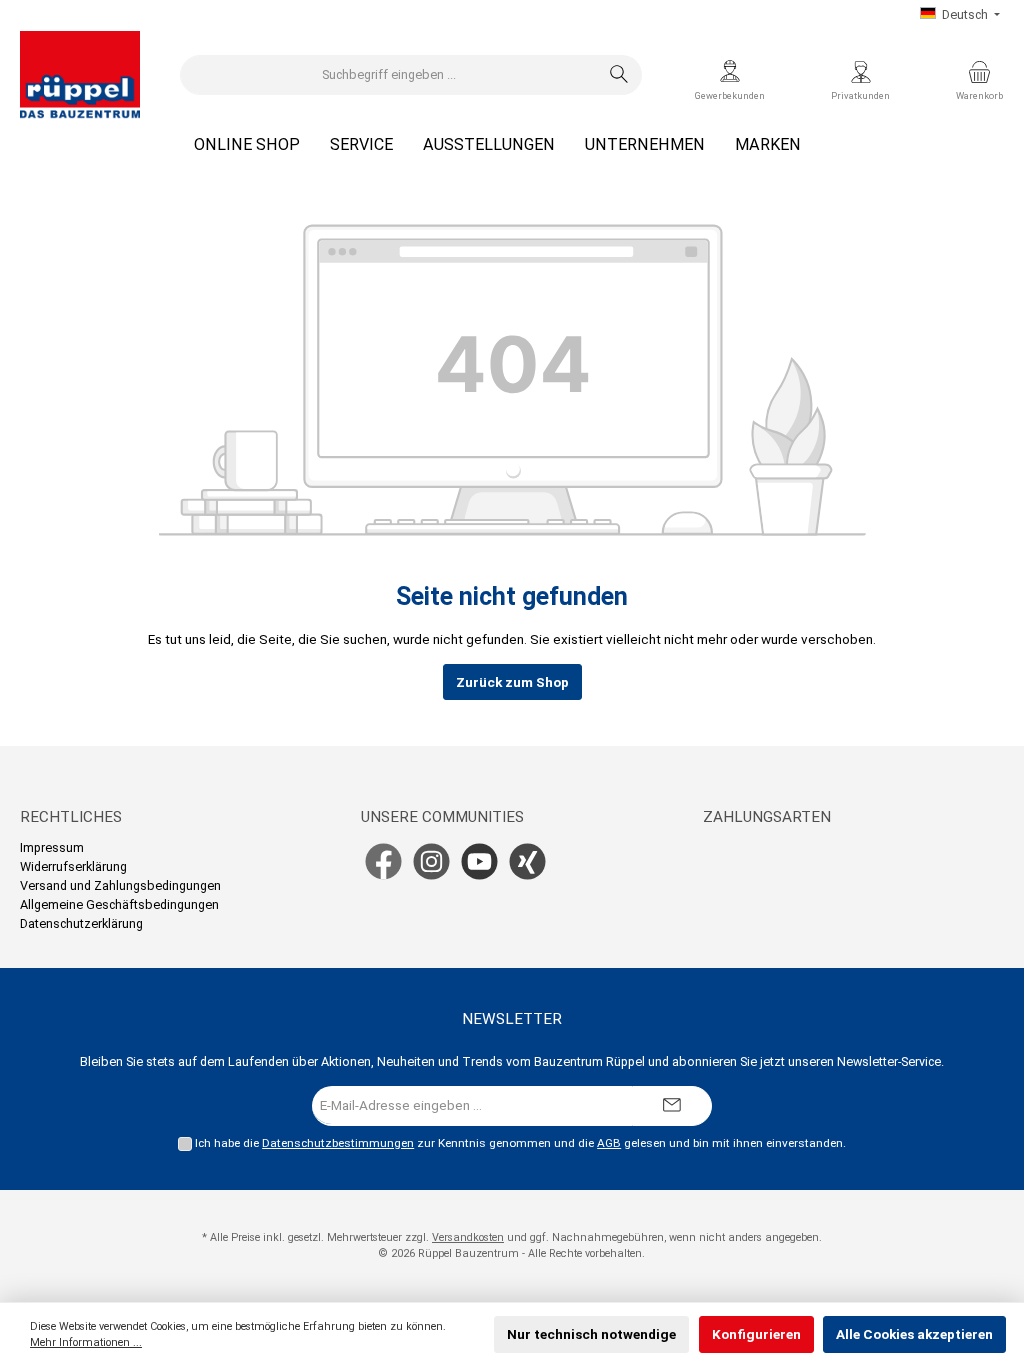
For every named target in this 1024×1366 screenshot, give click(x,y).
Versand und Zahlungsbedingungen (120, 885)
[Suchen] (619, 75)
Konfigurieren (756, 1334)
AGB (609, 1143)
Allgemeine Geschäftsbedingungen (119, 904)
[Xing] (527, 861)
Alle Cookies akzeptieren (914, 1334)
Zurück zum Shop (512, 682)
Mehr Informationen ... (86, 1342)
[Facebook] (383, 861)
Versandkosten (468, 1237)
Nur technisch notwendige (591, 1334)
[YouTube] (479, 861)
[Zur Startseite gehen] (80, 75)
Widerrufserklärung (73, 866)
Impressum (52, 847)
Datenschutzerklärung (81, 923)
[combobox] (389, 75)
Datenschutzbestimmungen (338, 1143)
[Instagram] (431, 861)
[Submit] (672, 1106)
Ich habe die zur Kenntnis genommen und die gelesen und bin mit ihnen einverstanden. (520, 1143)
